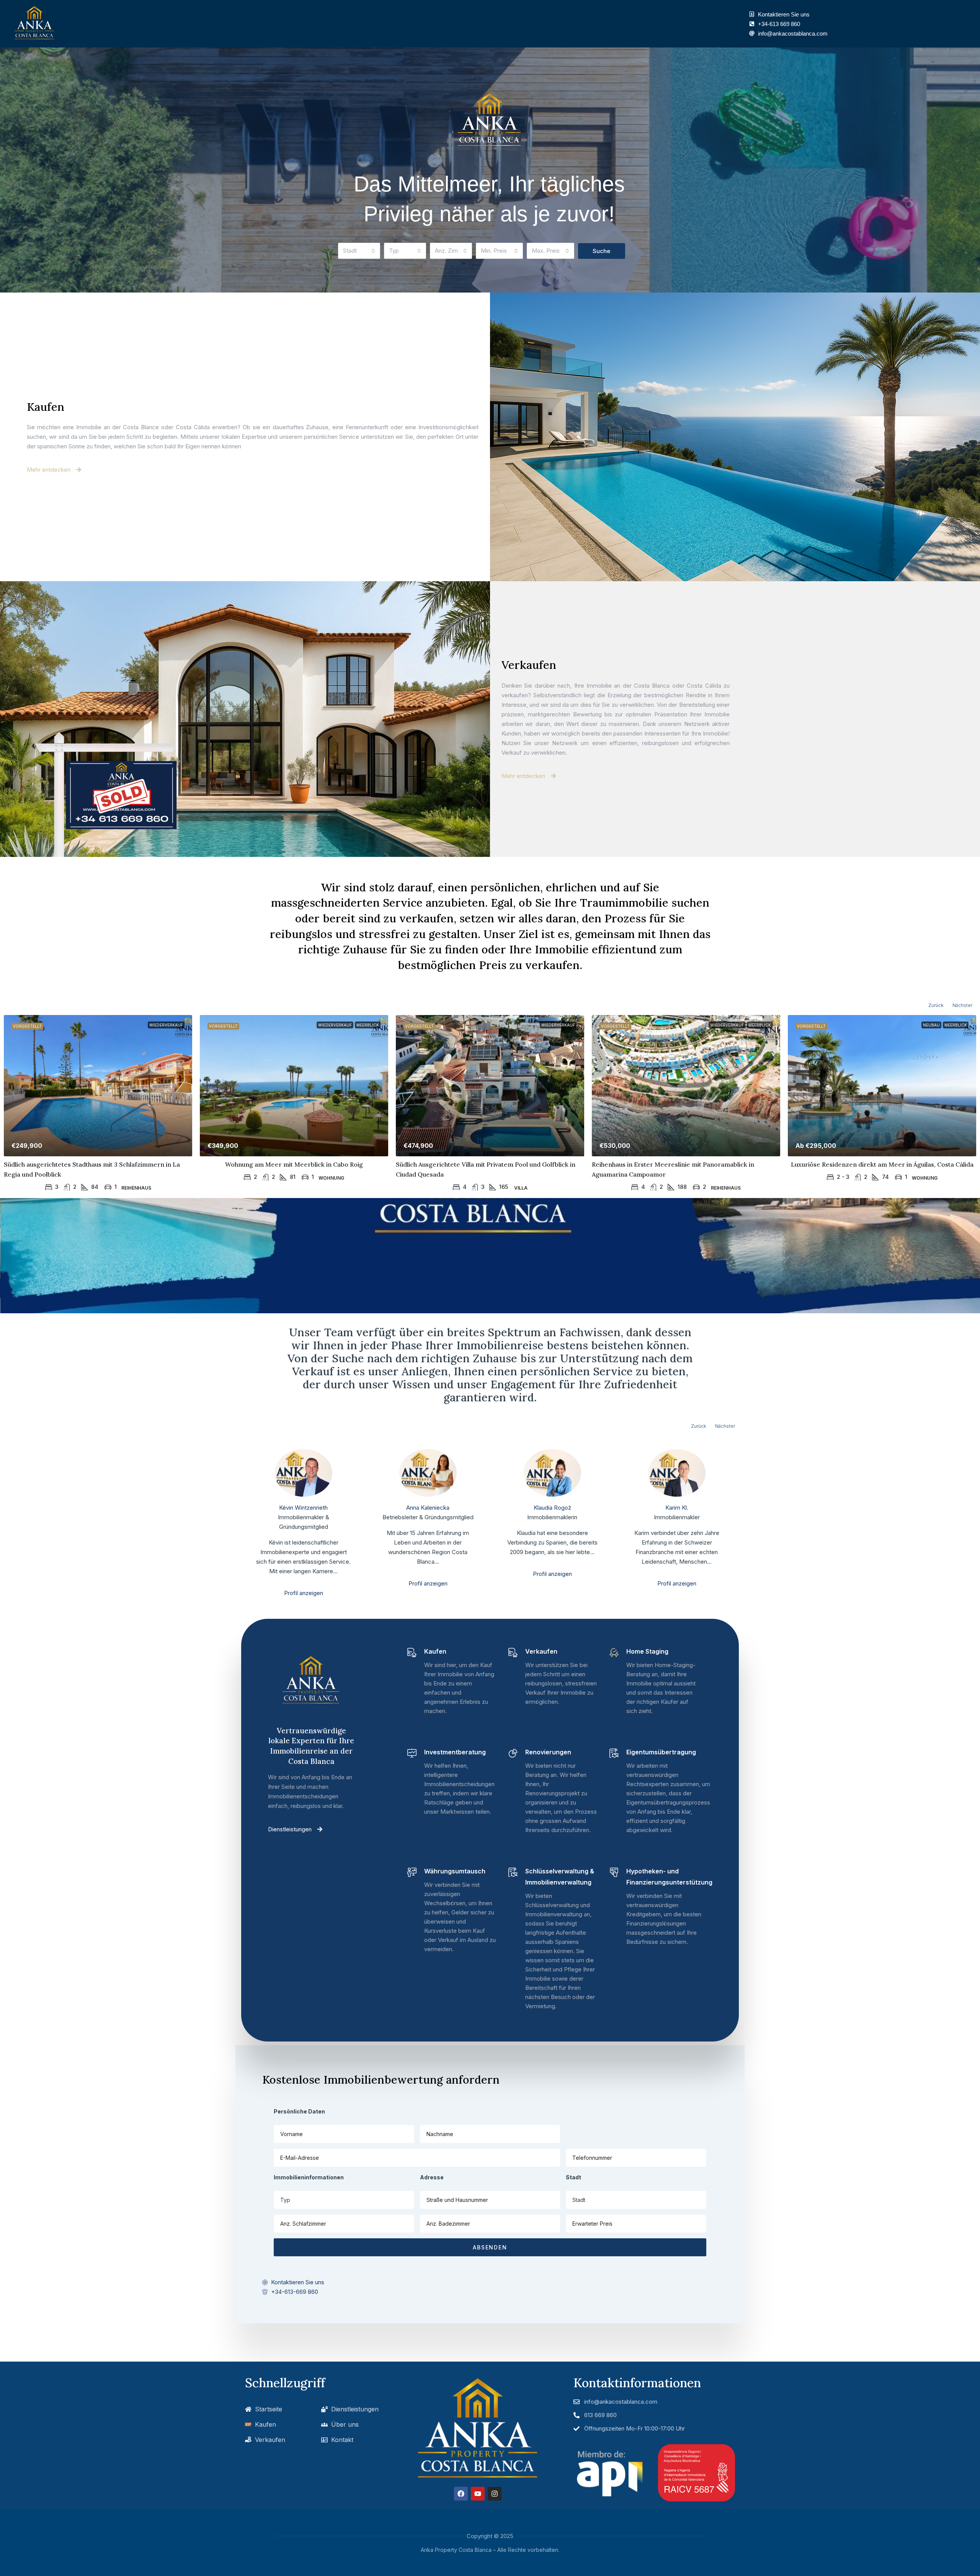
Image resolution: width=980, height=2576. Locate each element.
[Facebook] (461, 2494)
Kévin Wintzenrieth (303, 1508)
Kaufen (46, 407)
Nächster (962, 1005)
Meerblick (368, 1025)
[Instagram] (495, 2494)
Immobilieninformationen (309, 2177)
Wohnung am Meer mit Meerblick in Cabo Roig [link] (294, 1164)
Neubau (931, 1025)
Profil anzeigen (304, 1593)
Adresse (432, 2177)
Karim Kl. (677, 1508)
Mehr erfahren (444, 1966)
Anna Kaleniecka (428, 1508)
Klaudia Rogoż (552, 1508)
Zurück (936, 1005)
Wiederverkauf (166, 1025)
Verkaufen (529, 665)
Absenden (490, 2247)
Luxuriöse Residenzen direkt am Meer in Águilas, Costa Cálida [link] (882, 1164)
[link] (98, 1086)
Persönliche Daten (299, 2111)
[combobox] (359, 251)
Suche (601, 251)
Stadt (573, 2177)
